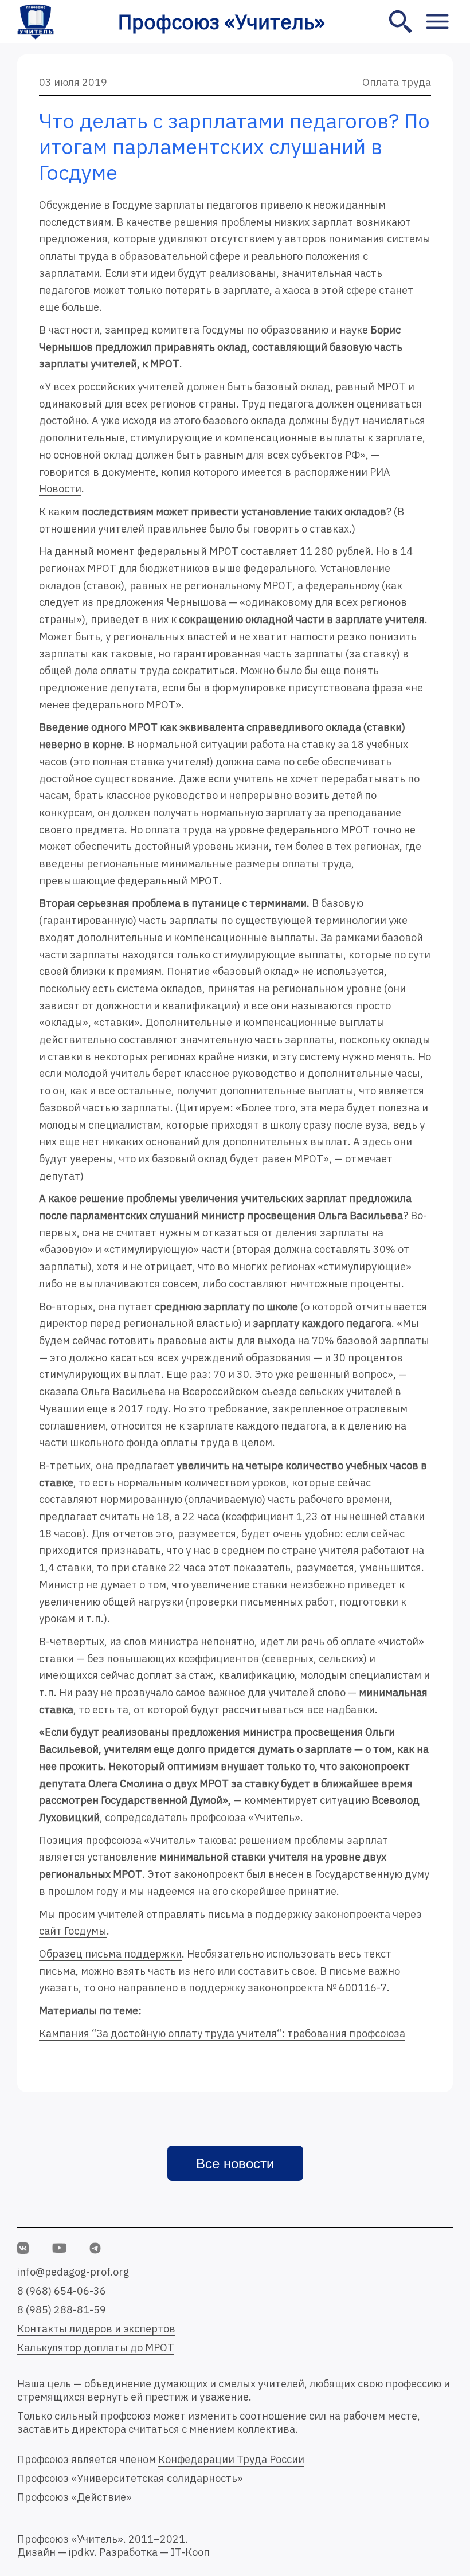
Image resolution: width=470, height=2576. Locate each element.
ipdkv (81, 2552)
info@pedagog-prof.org (73, 2272)
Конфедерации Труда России (231, 2459)
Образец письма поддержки (110, 1954)
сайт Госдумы (73, 1931)
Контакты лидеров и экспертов (96, 2329)
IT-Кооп (190, 2552)
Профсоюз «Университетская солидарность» (130, 2478)
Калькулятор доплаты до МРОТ (96, 2348)
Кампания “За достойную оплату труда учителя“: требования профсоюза (222, 2033)
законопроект (209, 1874)
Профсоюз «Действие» (75, 2497)
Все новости (235, 2164)
